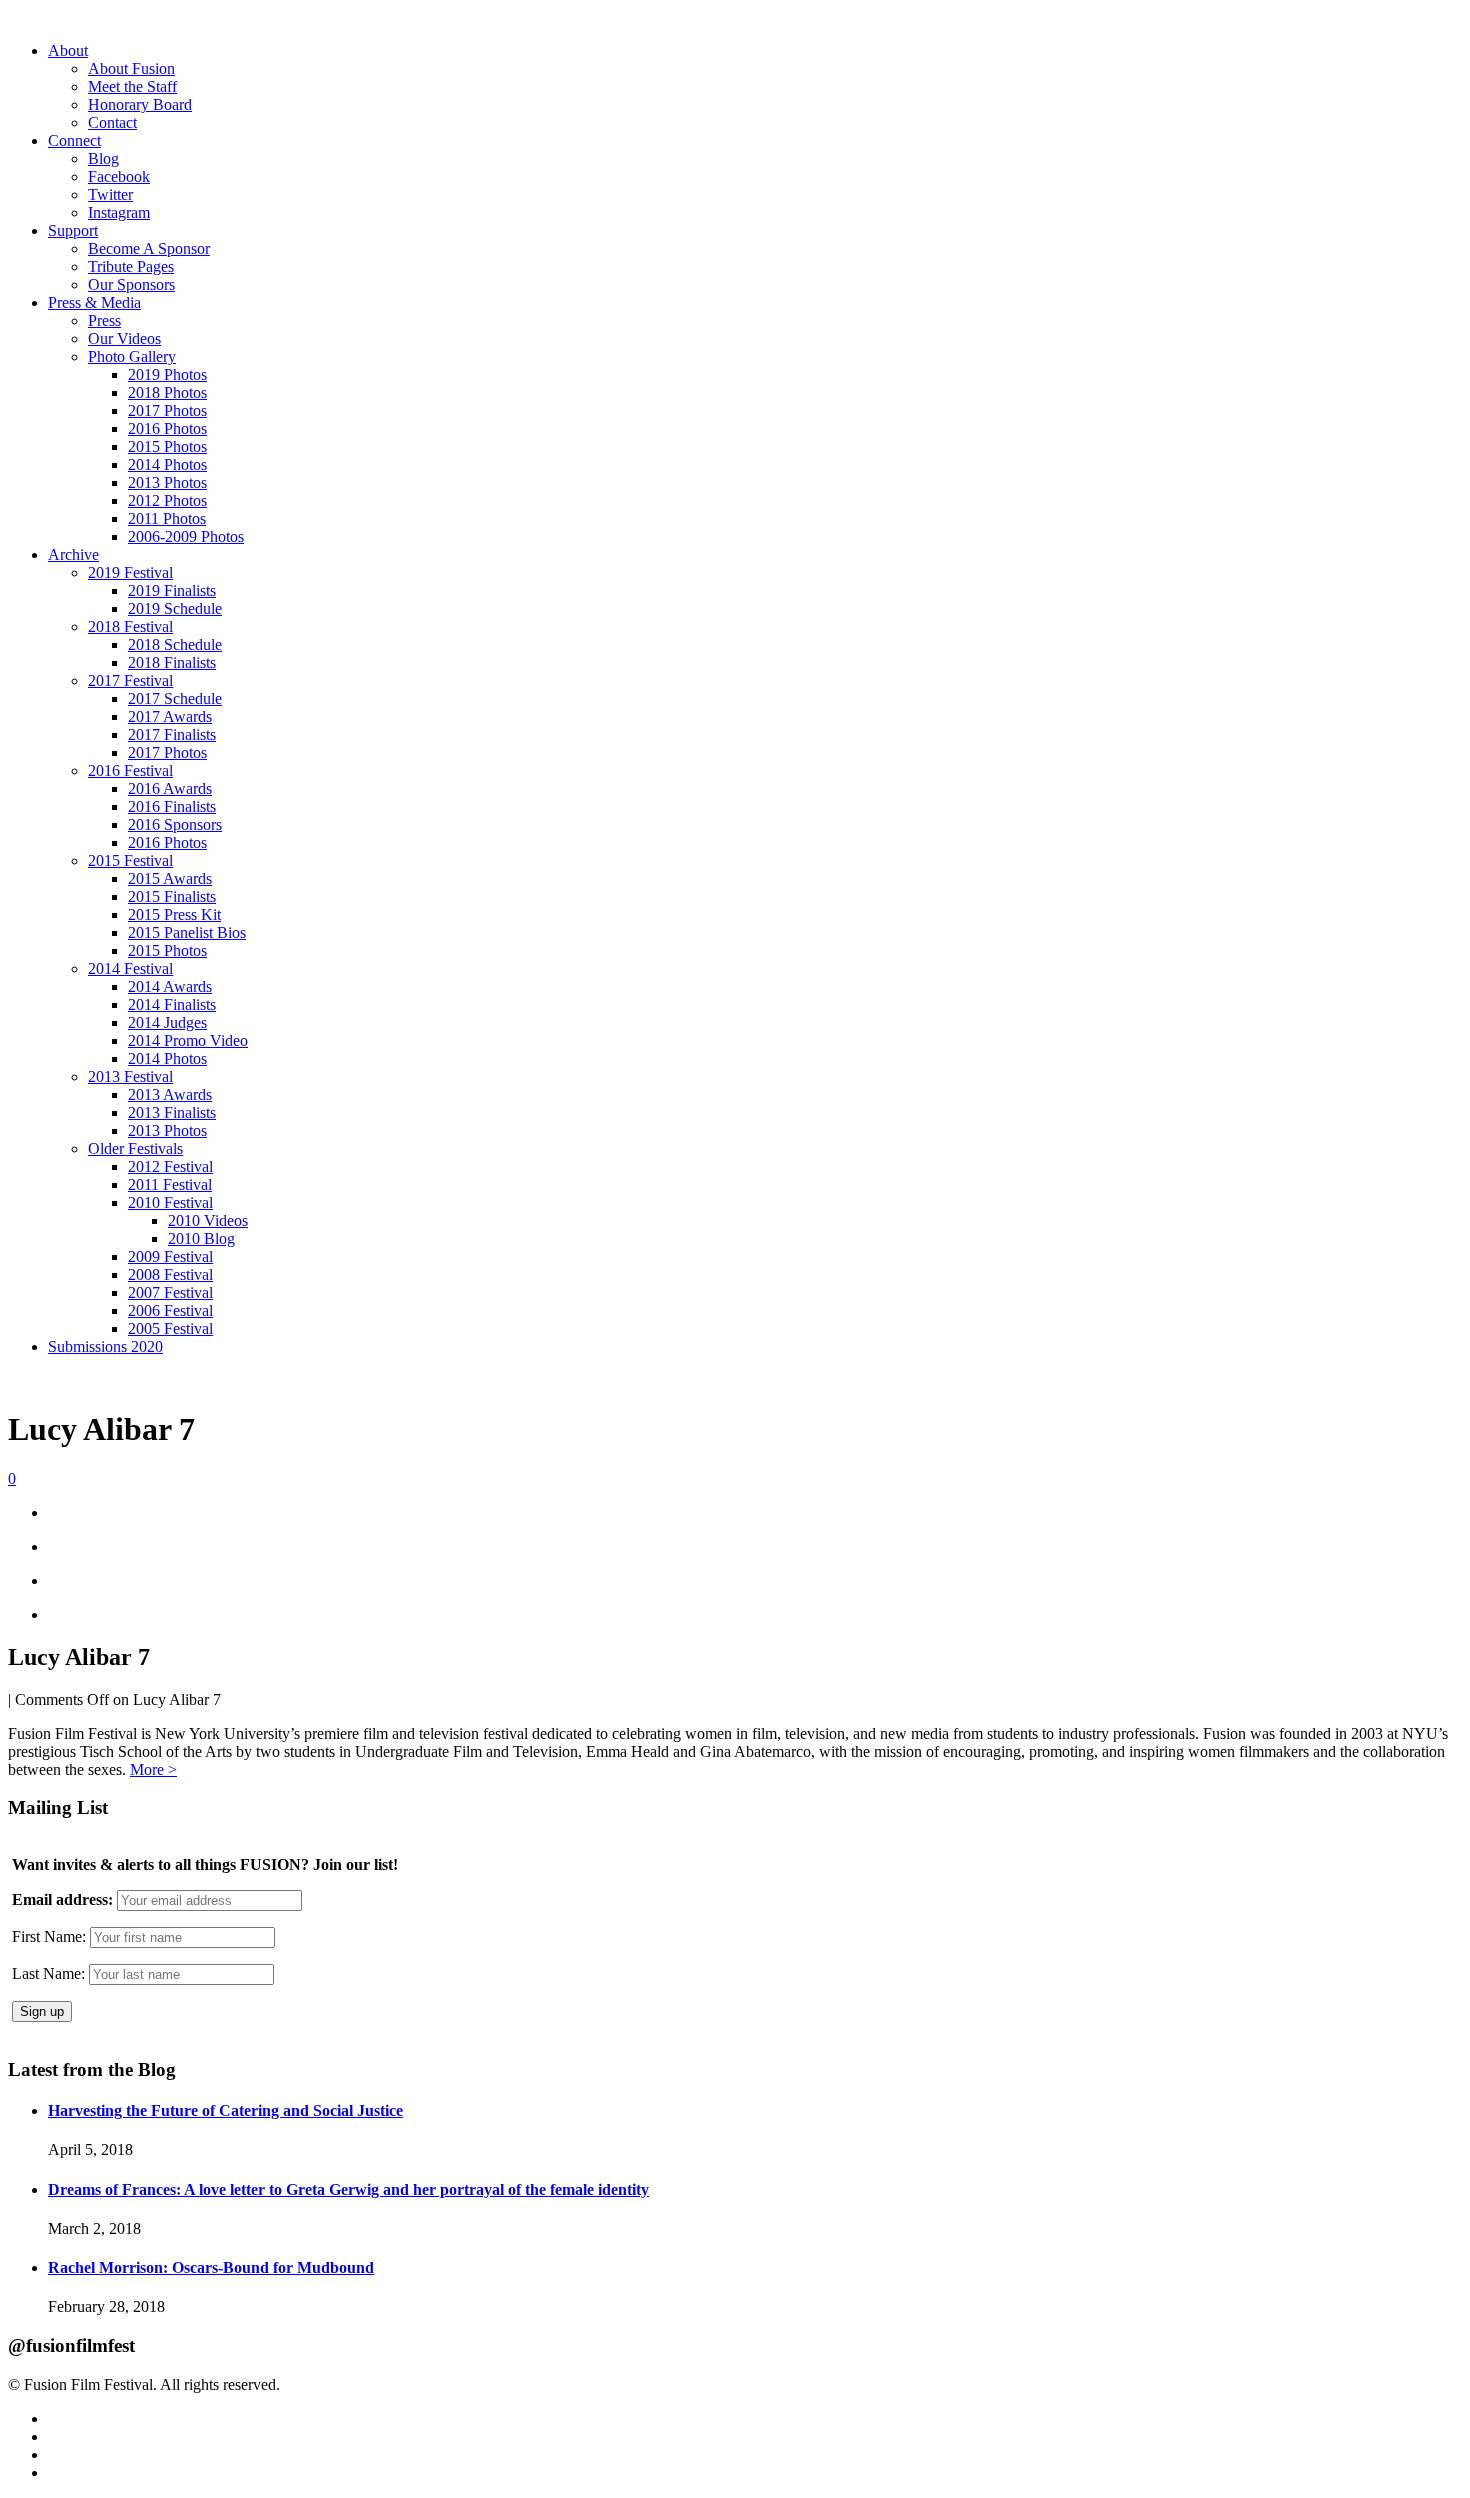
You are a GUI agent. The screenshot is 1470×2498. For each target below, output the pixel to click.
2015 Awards (170, 878)
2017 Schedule (175, 698)
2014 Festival (130, 968)
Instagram (119, 212)
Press (104, 320)
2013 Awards (170, 1094)
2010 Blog (201, 1238)
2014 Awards (170, 986)
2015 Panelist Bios (187, 932)
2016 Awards (170, 788)
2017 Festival (130, 680)
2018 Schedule (175, 644)
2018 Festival (130, 626)
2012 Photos (167, 500)
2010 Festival (170, 1202)
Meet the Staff (132, 86)
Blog (103, 158)
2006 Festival (170, 1310)
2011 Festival (170, 1184)
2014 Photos (167, 464)
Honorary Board (140, 104)
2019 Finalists (172, 590)
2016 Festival (130, 770)
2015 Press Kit (174, 914)
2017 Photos (167, 410)
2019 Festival (130, 572)
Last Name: (48, 1973)
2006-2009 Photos (186, 536)
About (68, 50)
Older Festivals (135, 1148)
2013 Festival (130, 1076)
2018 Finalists (172, 662)
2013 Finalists (172, 1112)
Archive (73, 554)
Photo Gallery (132, 356)
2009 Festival (170, 1256)
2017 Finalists (172, 734)
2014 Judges (167, 1022)
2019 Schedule (175, 608)
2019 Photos (167, 374)
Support (73, 230)
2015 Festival (130, 860)
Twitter (110, 194)
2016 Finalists (172, 806)
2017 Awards (170, 716)
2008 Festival (170, 1274)
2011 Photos (167, 518)
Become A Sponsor (149, 248)
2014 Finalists (172, 1004)
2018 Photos (167, 392)
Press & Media (94, 302)
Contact (112, 122)
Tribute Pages (131, 266)
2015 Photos (167, 446)
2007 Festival (170, 1292)
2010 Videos (208, 1220)
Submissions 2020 (105, 1346)
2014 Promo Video (188, 1040)
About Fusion (131, 68)
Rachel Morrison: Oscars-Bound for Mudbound (211, 2267)
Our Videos (124, 338)
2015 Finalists (172, 896)
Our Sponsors (131, 284)
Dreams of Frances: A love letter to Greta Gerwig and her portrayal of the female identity (348, 2189)
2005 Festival (170, 1328)
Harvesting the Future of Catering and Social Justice (225, 2110)
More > (153, 1769)
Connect (74, 140)
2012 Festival (170, 1166)
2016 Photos (167, 428)
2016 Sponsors (175, 824)
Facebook (119, 176)
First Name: (49, 1936)
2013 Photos (167, 482)
